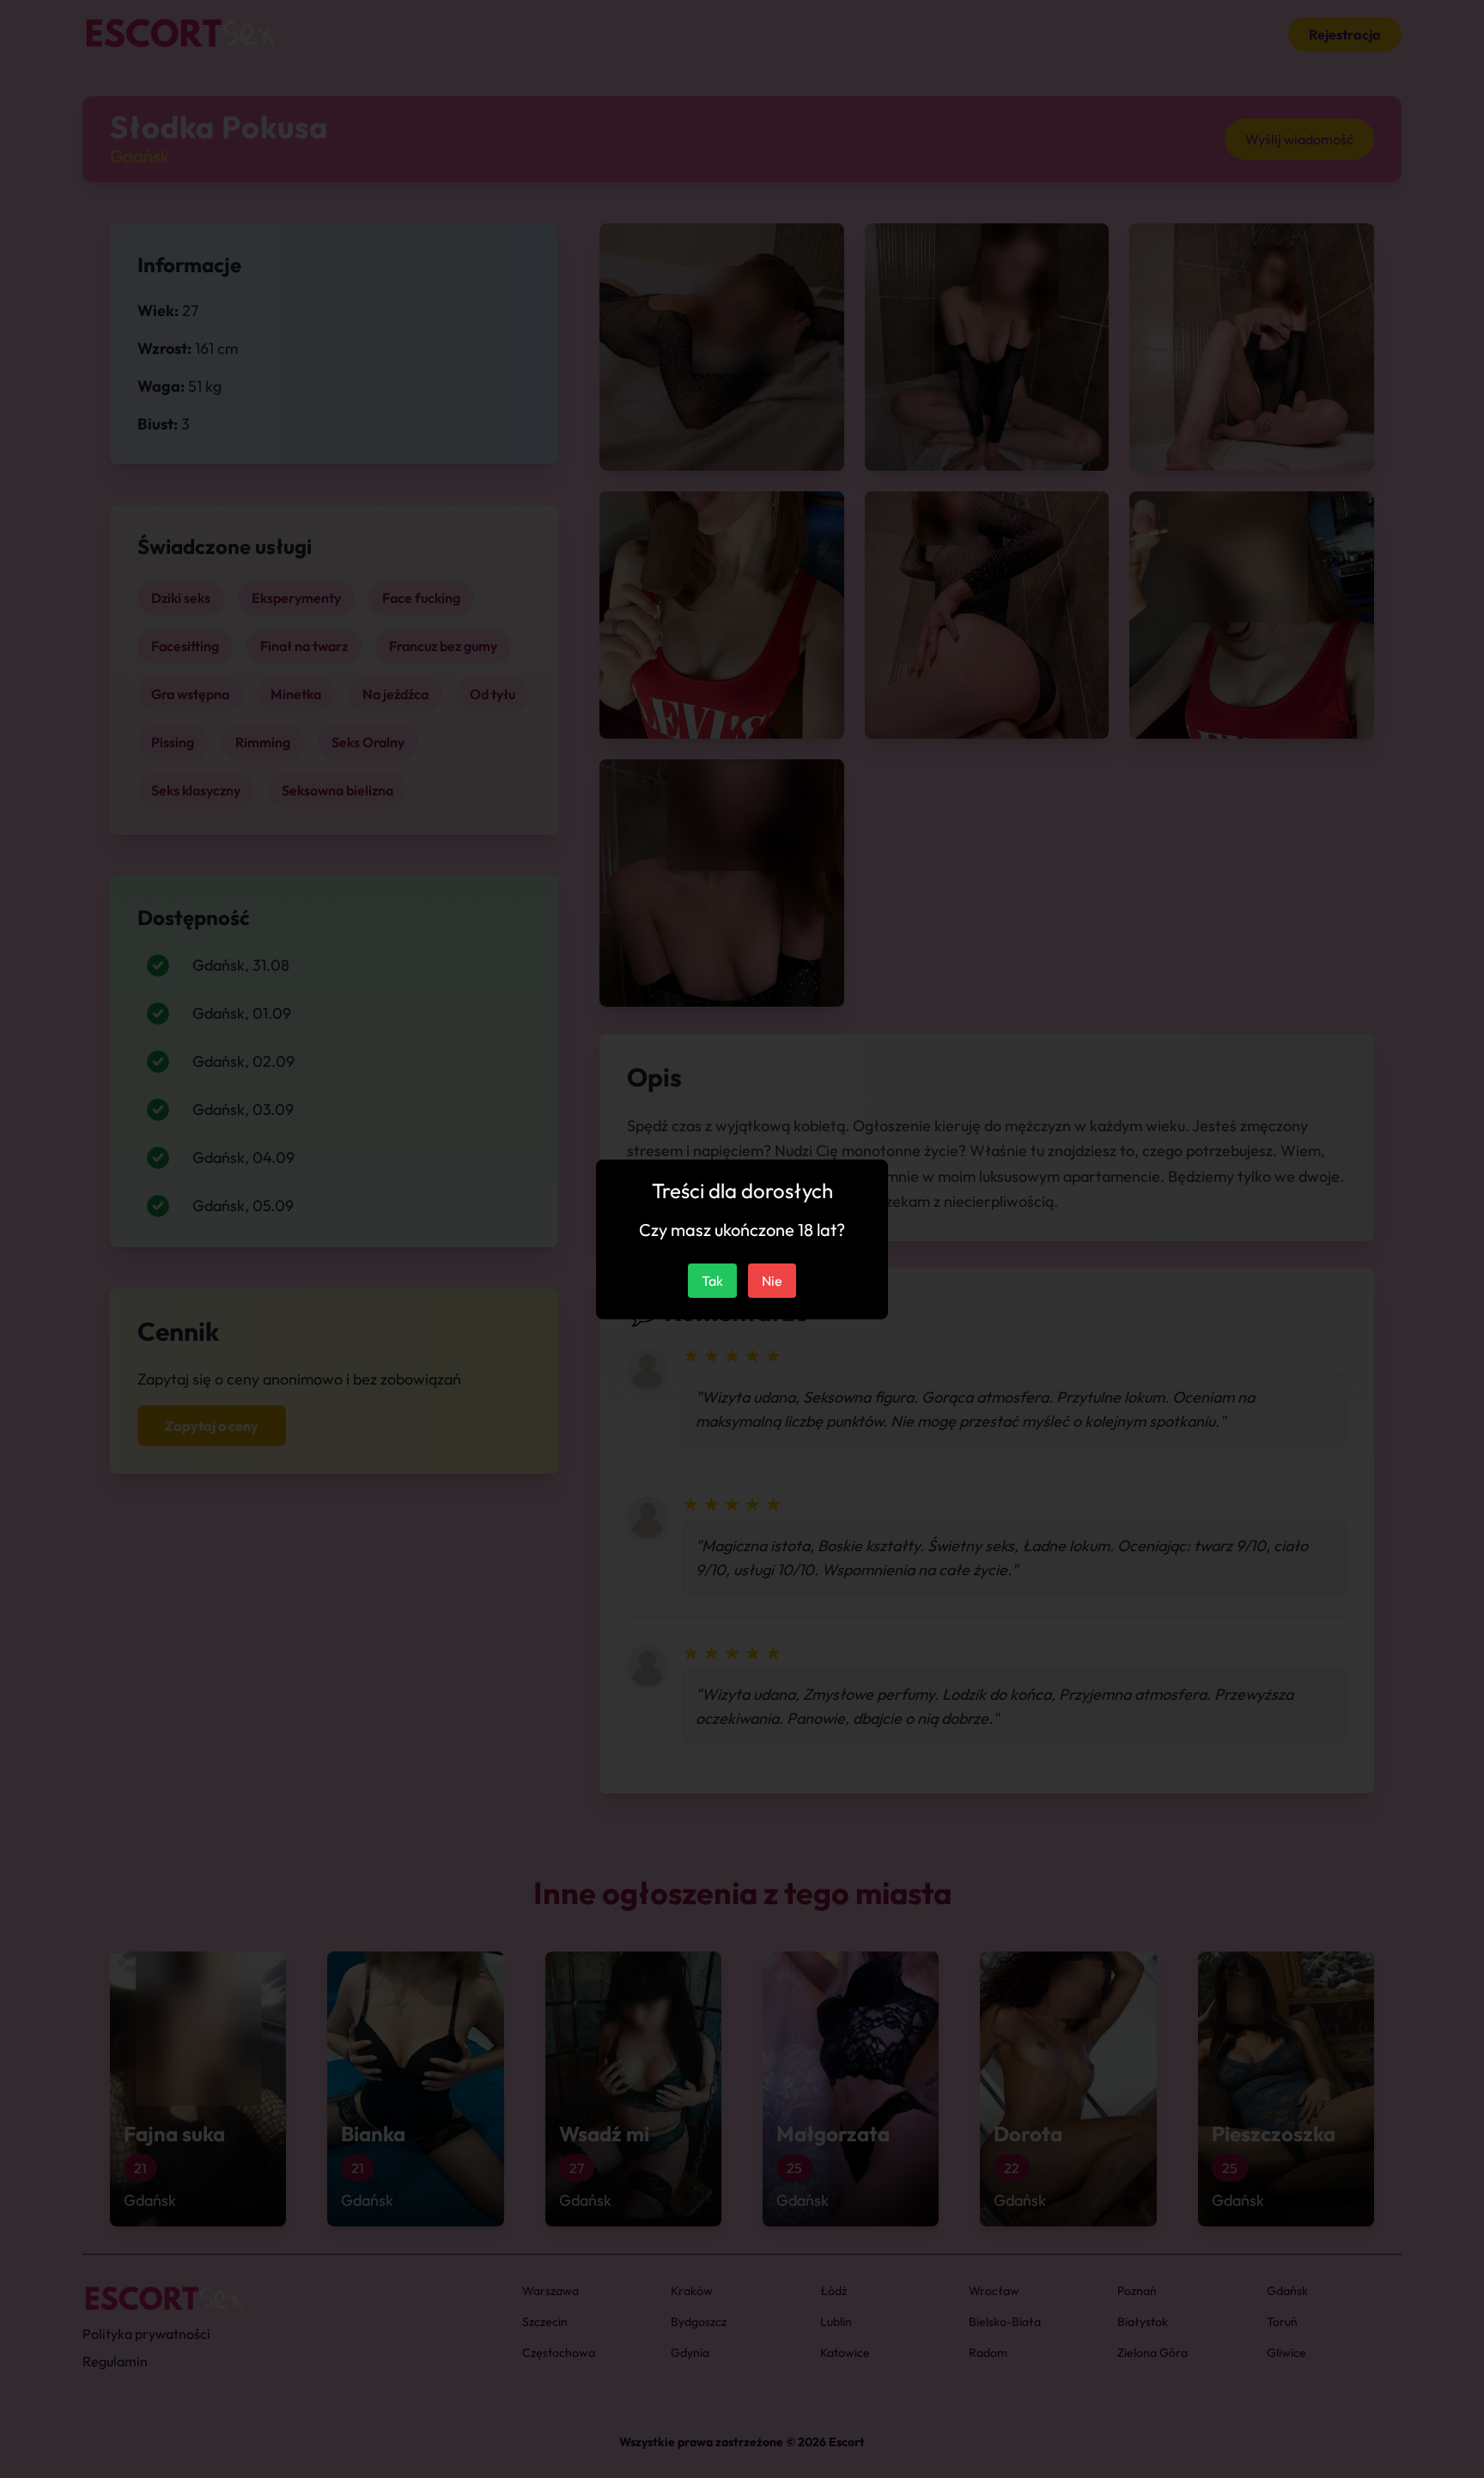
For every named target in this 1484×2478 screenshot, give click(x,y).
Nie (772, 1281)
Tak (712, 1281)
